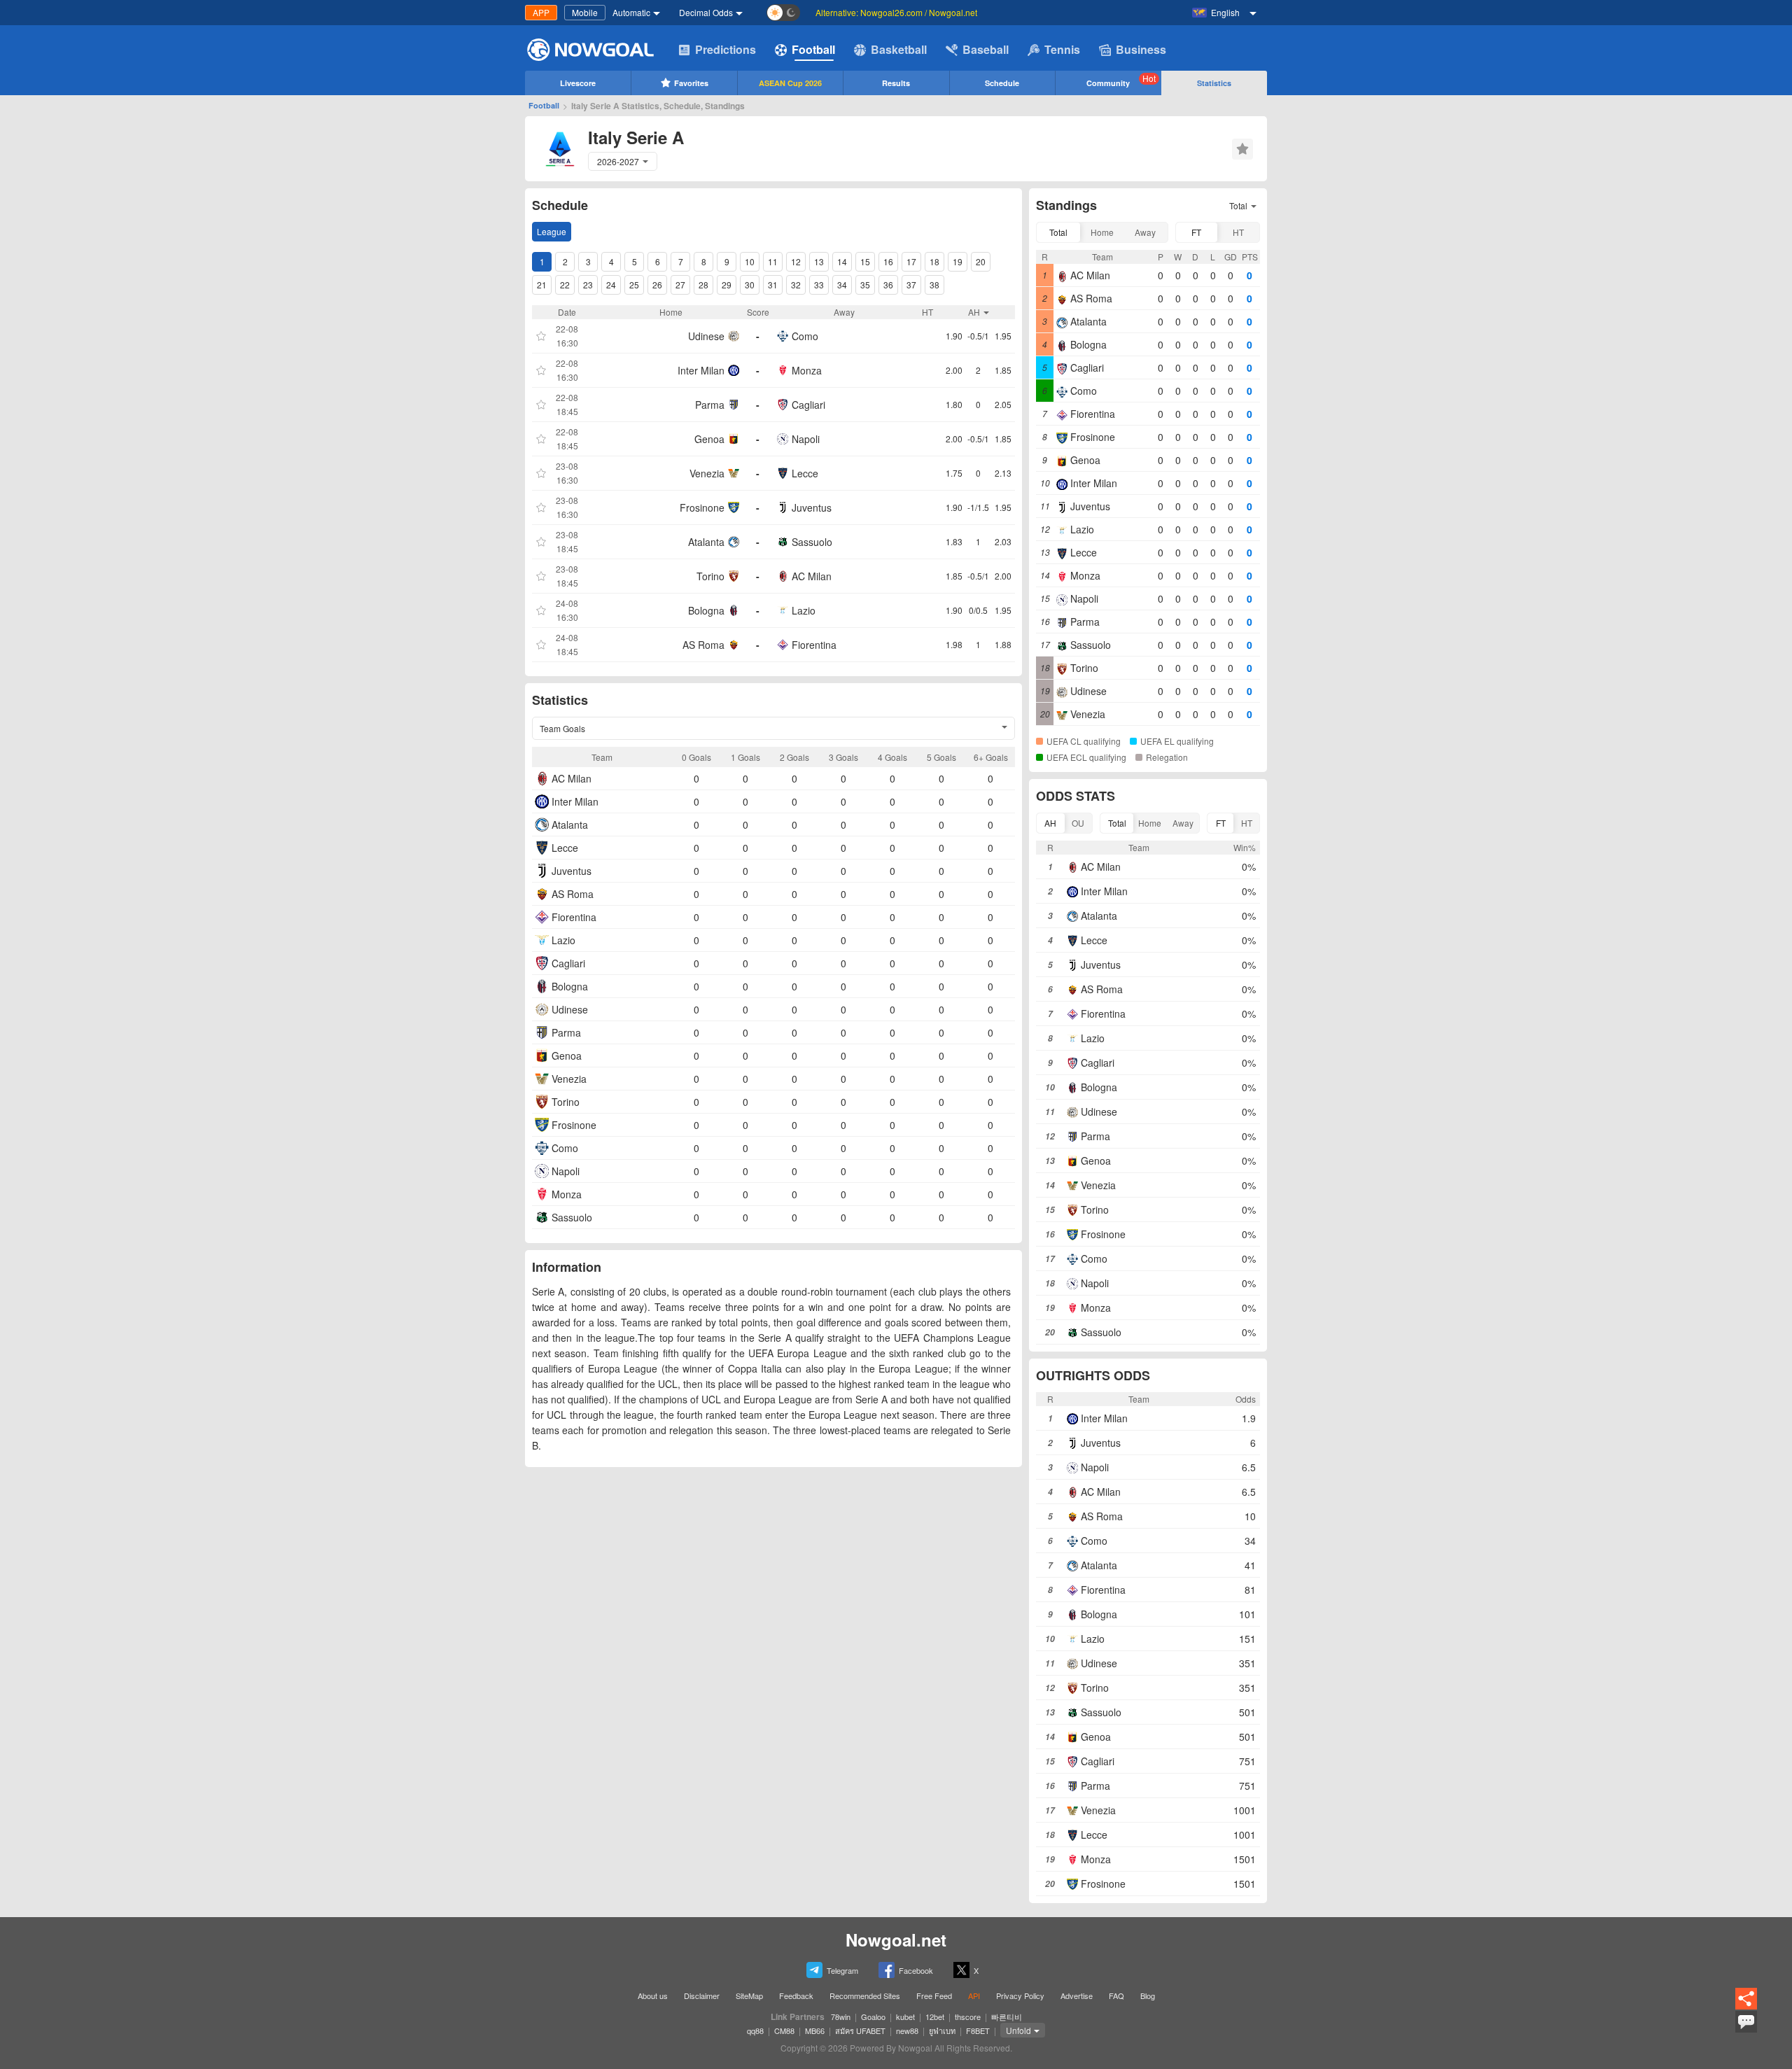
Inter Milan (701, 370)
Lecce (805, 473)
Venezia (707, 473)
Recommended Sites (865, 1996)
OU (1078, 823)
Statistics (1214, 83)
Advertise (1077, 1996)
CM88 (784, 2031)
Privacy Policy (1020, 1996)
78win (841, 2017)
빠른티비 (1007, 2017)
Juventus (812, 507)
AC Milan (812, 576)
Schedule (1002, 83)
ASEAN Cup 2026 (790, 83)
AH (1050, 823)
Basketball (899, 49)
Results (896, 83)
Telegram (842, 1970)
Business (1141, 49)
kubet (905, 2017)
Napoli (806, 439)
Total (1058, 232)
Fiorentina (814, 645)
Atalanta (706, 542)
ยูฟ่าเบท (942, 2031)
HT (1238, 232)
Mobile (585, 12)
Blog (1148, 1996)
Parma (710, 405)
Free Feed (934, 1996)
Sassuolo (812, 542)
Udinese (706, 336)
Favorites (691, 83)
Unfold (1018, 2030)
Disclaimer (702, 1996)
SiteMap (749, 1996)
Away (1145, 232)
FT (1196, 232)
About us (653, 1996)
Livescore (578, 83)
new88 (907, 2031)
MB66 (815, 2031)
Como (805, 336)
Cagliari (808, 405)
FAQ (1116, 1996)
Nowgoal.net (896, 1940)
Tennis (1062, 49)
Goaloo (873, 2017)
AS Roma (703, 645)
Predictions (726, 49)
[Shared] (1746, 2007)
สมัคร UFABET (860, 2031)
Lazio (804, 610)
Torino (710, 576)
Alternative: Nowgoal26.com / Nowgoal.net (896, 12)
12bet (935, 2017)
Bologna (706, 610)
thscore (968, 2017)
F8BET (978, 2031)
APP (541, 12)
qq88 (755, 2031)
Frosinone (702, 507)
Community (1121, 80)
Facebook (916, 1970)
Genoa (709, 439)
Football (813, 49)
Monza (807, 370)
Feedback (796, 1996)
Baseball (986, 49)
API (974, 1996)
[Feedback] (1746, 2031)
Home (1102, 232)
